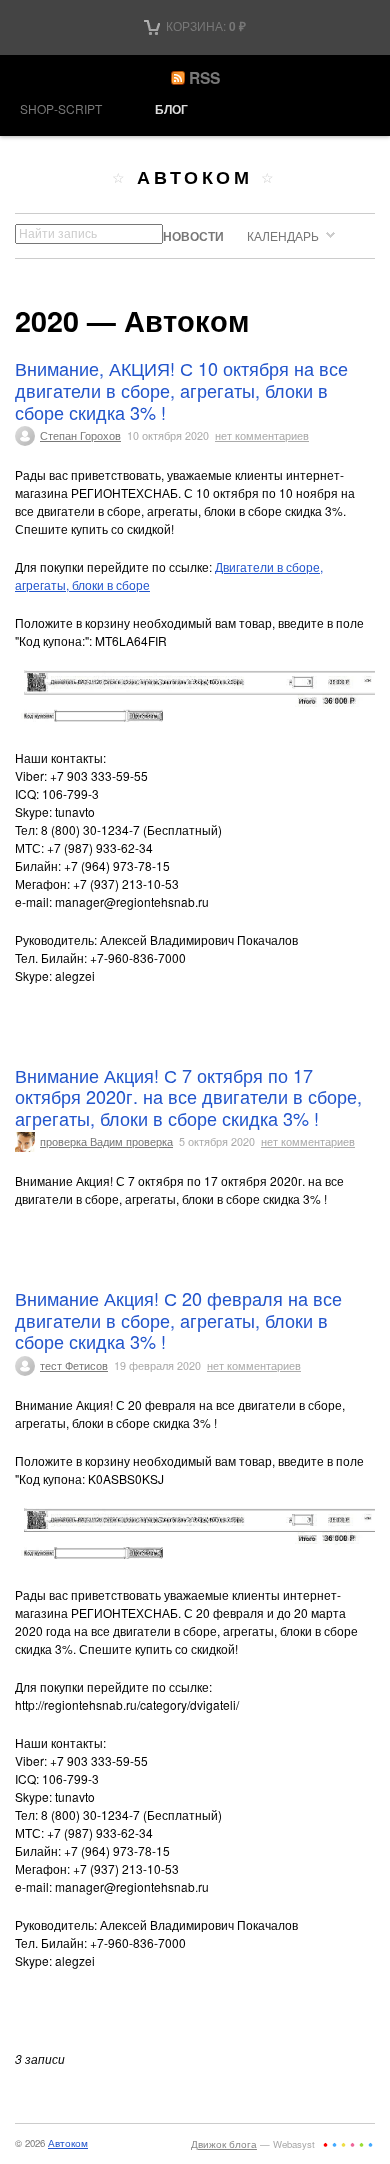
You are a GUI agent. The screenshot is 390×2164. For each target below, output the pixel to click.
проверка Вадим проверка (106, 1141)
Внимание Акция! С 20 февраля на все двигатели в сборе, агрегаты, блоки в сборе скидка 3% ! (178, 1319)
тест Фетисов (74, 1365)
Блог (171, 109)
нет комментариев (262, 435)
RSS (204, 77)
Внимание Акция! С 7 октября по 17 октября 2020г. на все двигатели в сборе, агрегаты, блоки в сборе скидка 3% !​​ (188, 1096)
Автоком (194, 177)
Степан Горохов (80, 435)
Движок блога (224, 2144)
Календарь (283, 235)
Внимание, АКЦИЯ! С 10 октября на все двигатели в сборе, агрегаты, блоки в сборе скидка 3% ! (181, 389)
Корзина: (204, 25)
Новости (193, 236)
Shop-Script (61, 108)
